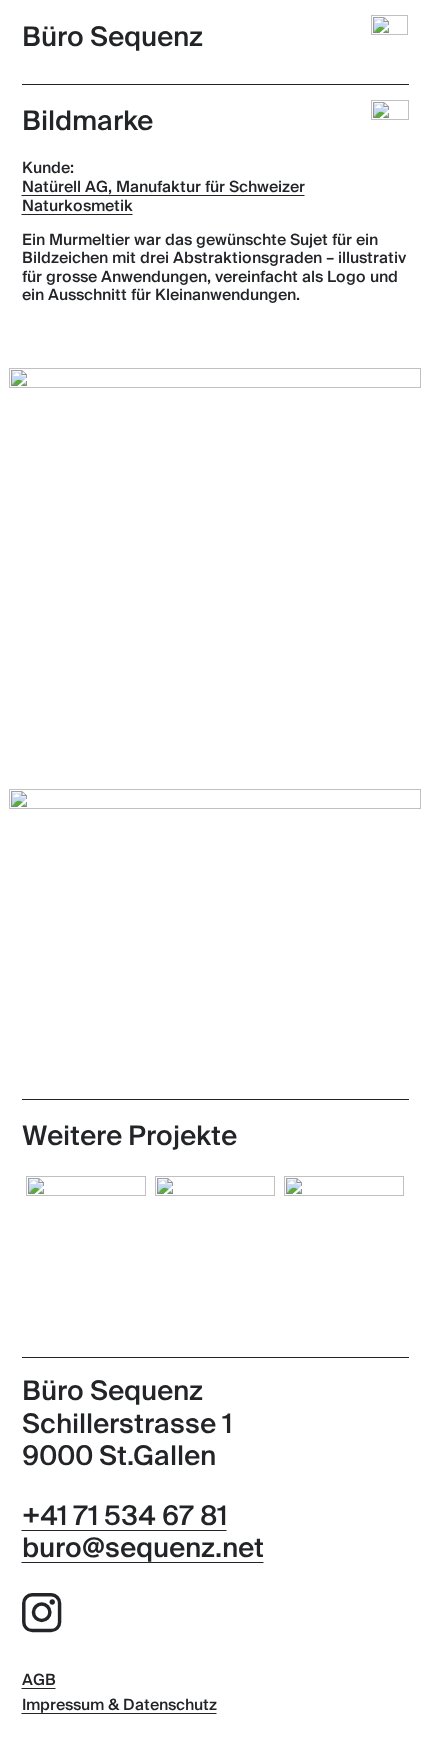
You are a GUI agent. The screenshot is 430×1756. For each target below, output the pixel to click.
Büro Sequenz (112, 37)
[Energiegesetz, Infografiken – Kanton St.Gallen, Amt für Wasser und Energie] (344, 1236)
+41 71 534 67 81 (124, 1516)
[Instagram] (42, 1617)
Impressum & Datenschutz (119, 1705)
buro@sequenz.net (143, 1548)
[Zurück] (390, 119)
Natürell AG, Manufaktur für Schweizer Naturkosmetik (163, 197)
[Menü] (393, 34)
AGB (39, 1681)
